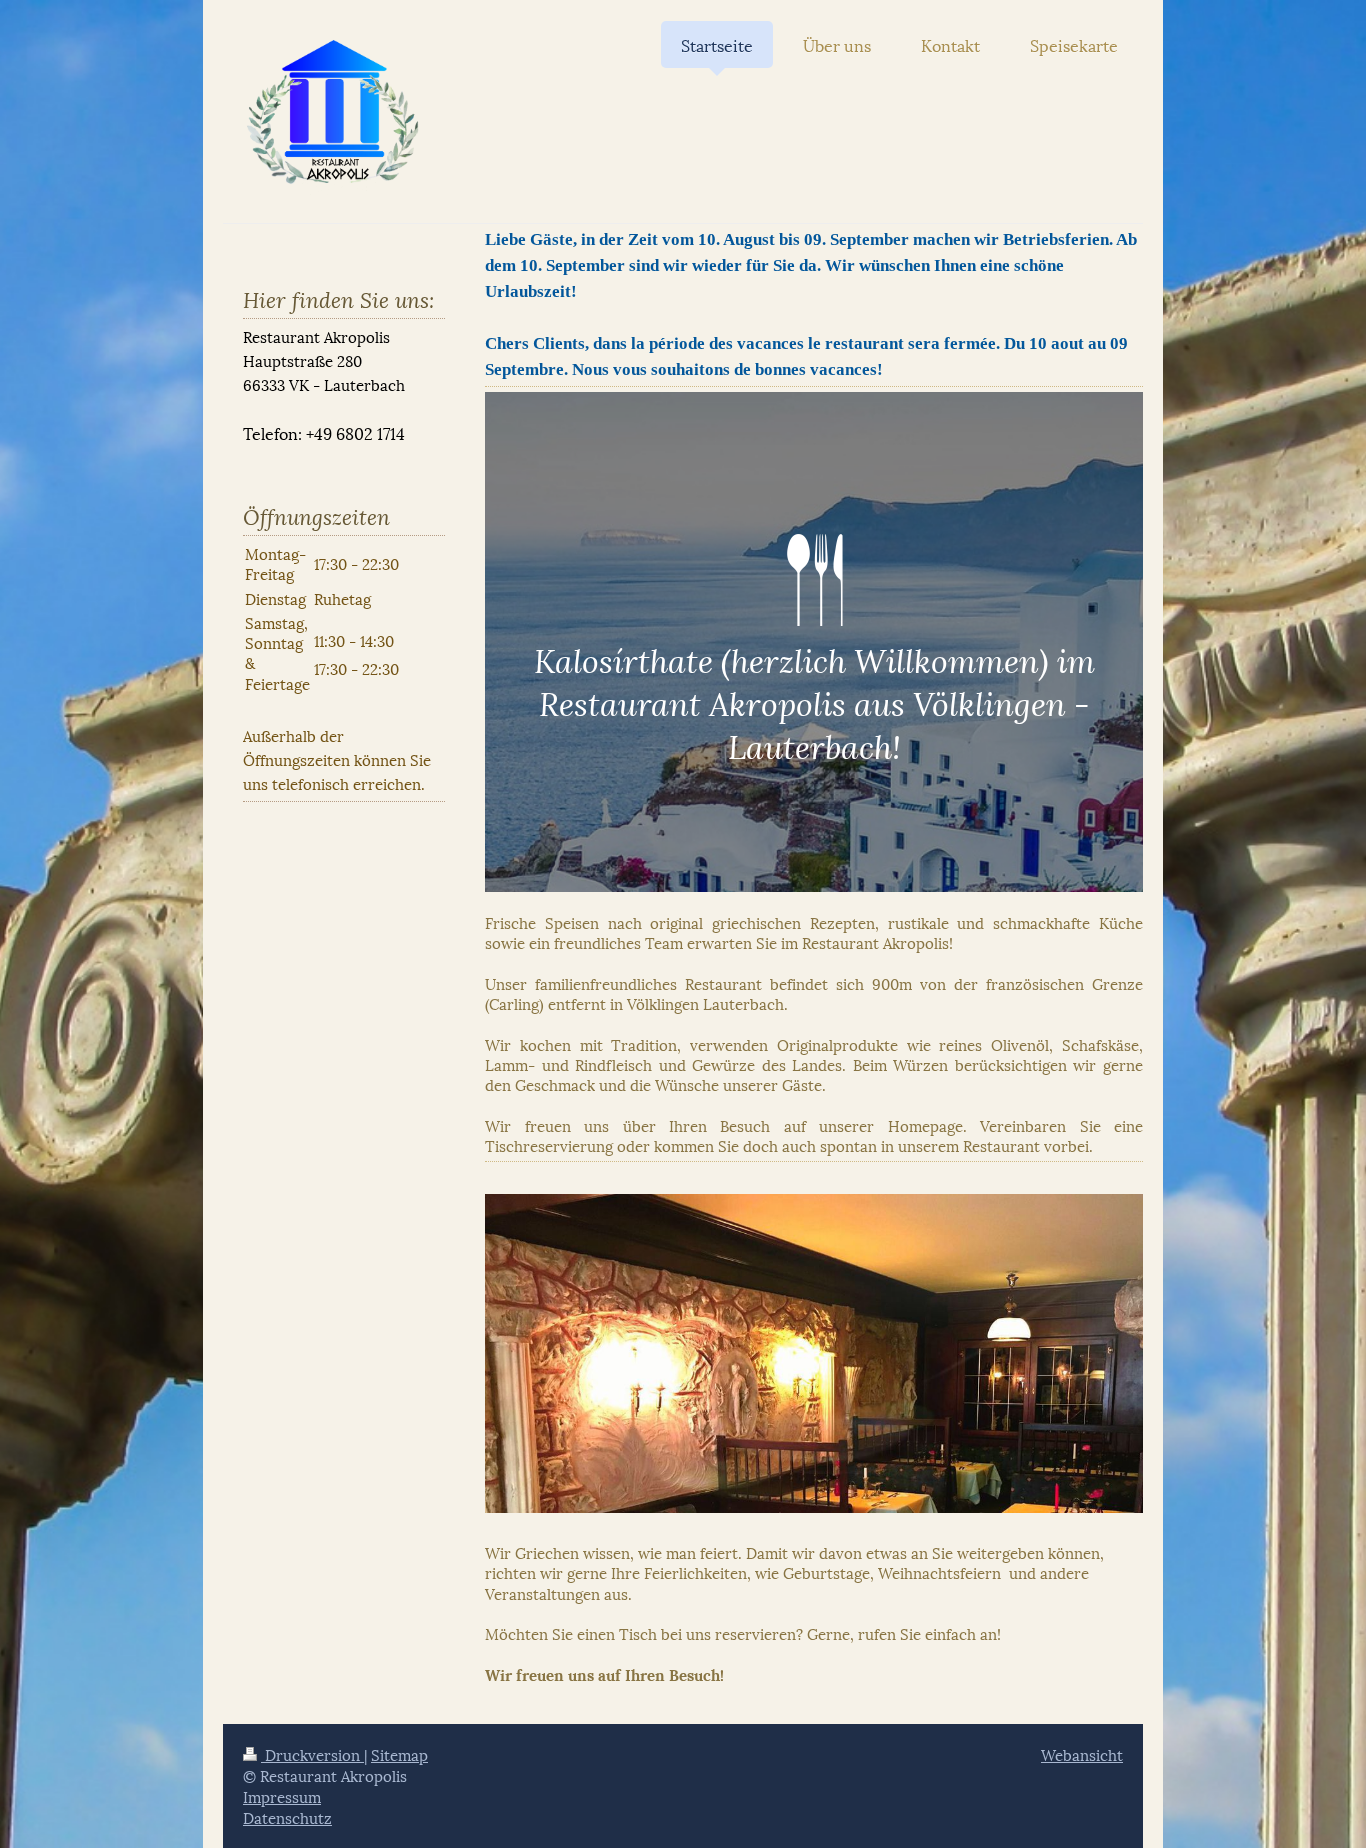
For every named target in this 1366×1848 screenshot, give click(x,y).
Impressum (282, 1796)
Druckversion (312, 1754)
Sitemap (399, 1754)
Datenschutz (287, 1817)
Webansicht (1082, 1754)
